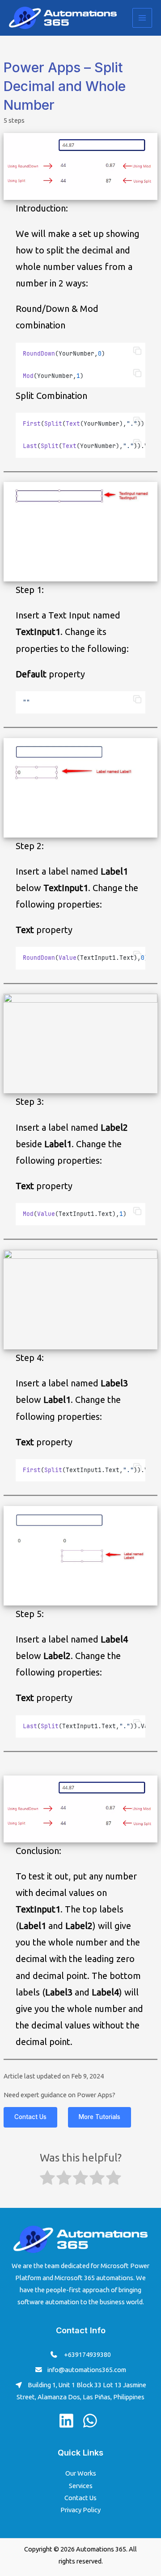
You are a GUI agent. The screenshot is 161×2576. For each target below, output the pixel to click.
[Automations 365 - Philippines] (63, 18)
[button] (137, 351)
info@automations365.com (87, 2370)
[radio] (47, 2179)
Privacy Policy (80, 2510)
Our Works (81, 2473)
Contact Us (30, 2117)
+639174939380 (87, 2354)
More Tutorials (100, 2117)
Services (81, 2486)
